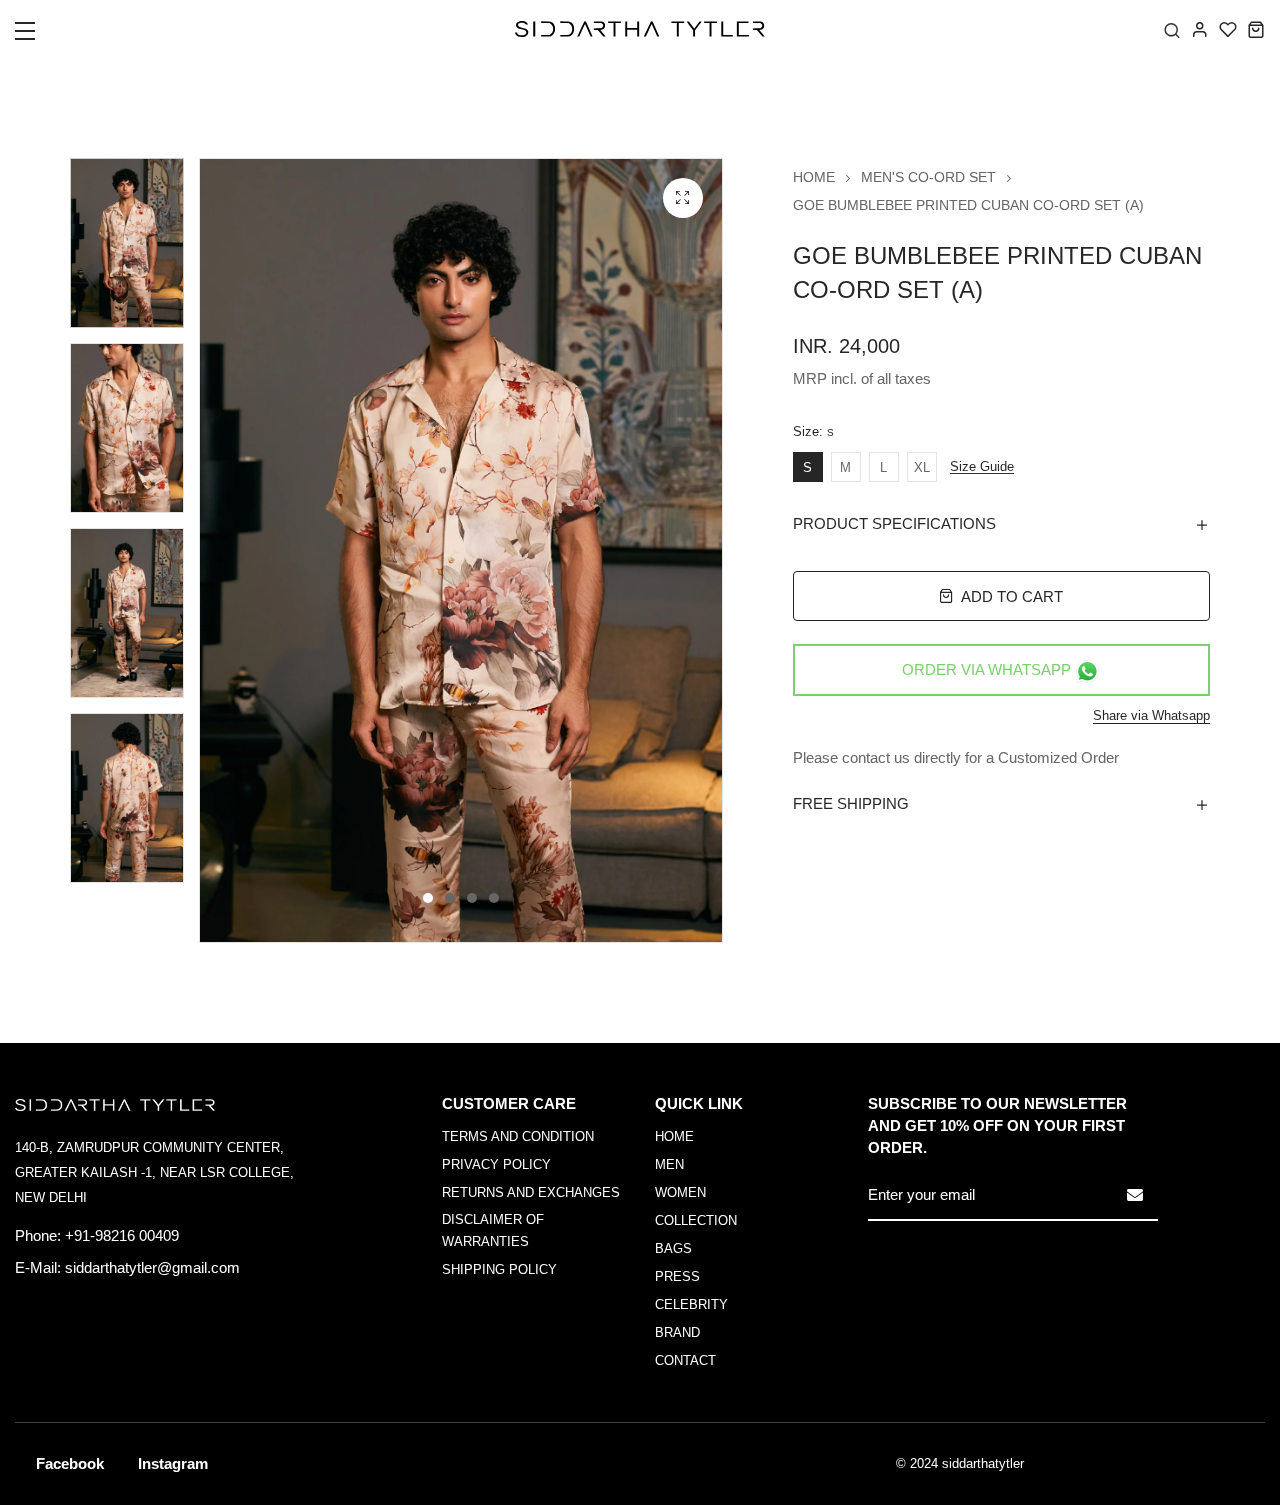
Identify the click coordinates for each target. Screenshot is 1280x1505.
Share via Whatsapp (1151, 715)
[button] (37, 37)
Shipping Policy (499, 1269)
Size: (813, 432)
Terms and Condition (518, 1136)
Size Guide (982, 467)
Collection (696, 1220)
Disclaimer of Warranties (493, 1230)
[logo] (640, 29)
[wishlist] (1228, 29)
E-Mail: (38, 1267)
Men (669, 1164)
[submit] (1135, 1195)
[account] (1200, 29)
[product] (683, 198)
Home (814, 177)
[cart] (1256, 29)
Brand (677, 1332)
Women (680, 1192)
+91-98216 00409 (122, 1235)
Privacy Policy (496, 1164)
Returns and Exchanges (531, 1192)
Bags (673, 1248)
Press (677, 1276)
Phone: (38, 1235)
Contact (685, 1360)
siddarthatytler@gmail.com (152, 1267)
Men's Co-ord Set (928, 177)
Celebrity (691, 1304)
